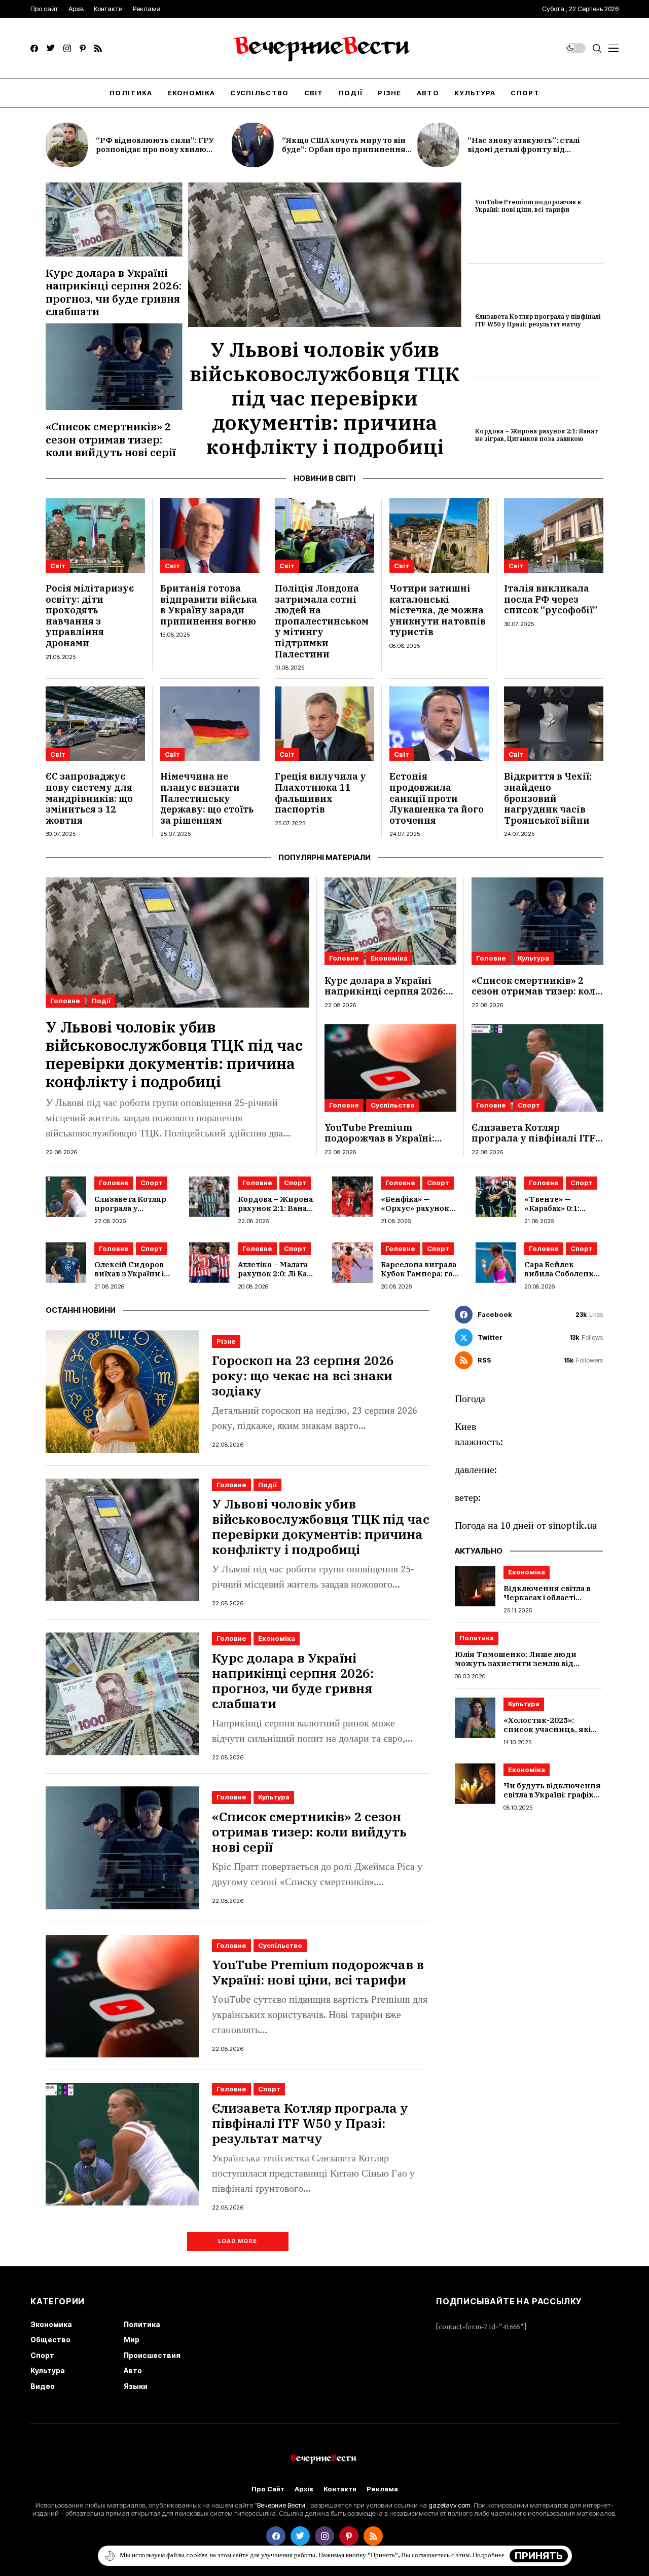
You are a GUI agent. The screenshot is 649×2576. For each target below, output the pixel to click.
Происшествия (152, 2355)
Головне (65, 1001)
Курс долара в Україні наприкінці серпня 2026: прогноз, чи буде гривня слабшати (114, 292)
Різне (226, 1341)
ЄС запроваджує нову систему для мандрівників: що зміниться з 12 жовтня (89, 798)
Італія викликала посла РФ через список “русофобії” (551, 599)
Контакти (340, 2489)
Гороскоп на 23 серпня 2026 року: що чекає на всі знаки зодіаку (303, 1375)
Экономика (51, 2324)
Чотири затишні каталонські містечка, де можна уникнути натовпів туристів (438, 610)
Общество (50, 2340)
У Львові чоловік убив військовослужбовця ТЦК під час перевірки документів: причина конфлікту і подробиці (325, 398)
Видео (43, 2386)
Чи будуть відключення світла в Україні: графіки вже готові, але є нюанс (552, 1795)
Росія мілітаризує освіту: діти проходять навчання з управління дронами (90, 616)
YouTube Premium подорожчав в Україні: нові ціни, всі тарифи (528, 206)
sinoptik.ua (573, 1526)
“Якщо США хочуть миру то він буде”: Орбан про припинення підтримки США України (344, 149)
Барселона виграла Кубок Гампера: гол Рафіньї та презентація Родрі (419, 1278)
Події (101, 1001)
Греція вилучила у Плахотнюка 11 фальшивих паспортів (320, 793)
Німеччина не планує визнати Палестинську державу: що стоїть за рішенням (207, 798)
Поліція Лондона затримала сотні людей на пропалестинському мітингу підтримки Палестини (322, 621)
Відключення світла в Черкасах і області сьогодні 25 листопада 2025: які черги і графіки (552, 1602)
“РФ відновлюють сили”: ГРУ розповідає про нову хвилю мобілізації (155, 149)
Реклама (382, 2489)
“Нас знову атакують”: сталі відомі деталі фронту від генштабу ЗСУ (524, 149)
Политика (477, 1638)
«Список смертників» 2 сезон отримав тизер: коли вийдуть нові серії (111, 439)
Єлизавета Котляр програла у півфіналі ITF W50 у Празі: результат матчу (538, 320)
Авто (133, 2370)
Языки (136, 2386)
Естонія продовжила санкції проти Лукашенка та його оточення (437, 798)
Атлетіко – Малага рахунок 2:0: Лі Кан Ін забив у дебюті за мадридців (275, 1278)
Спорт (529, 1105)
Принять (539, 2556)
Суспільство (393, 1105)
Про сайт (268, 2489)
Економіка (389, 958)
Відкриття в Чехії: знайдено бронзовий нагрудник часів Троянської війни (548, 798)
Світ (58, 566)
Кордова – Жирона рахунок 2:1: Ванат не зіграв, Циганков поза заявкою (536, 435)
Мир (132, 2340)
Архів (304, 2489)
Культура (533, 958)
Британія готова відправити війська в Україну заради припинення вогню (209, 605)
